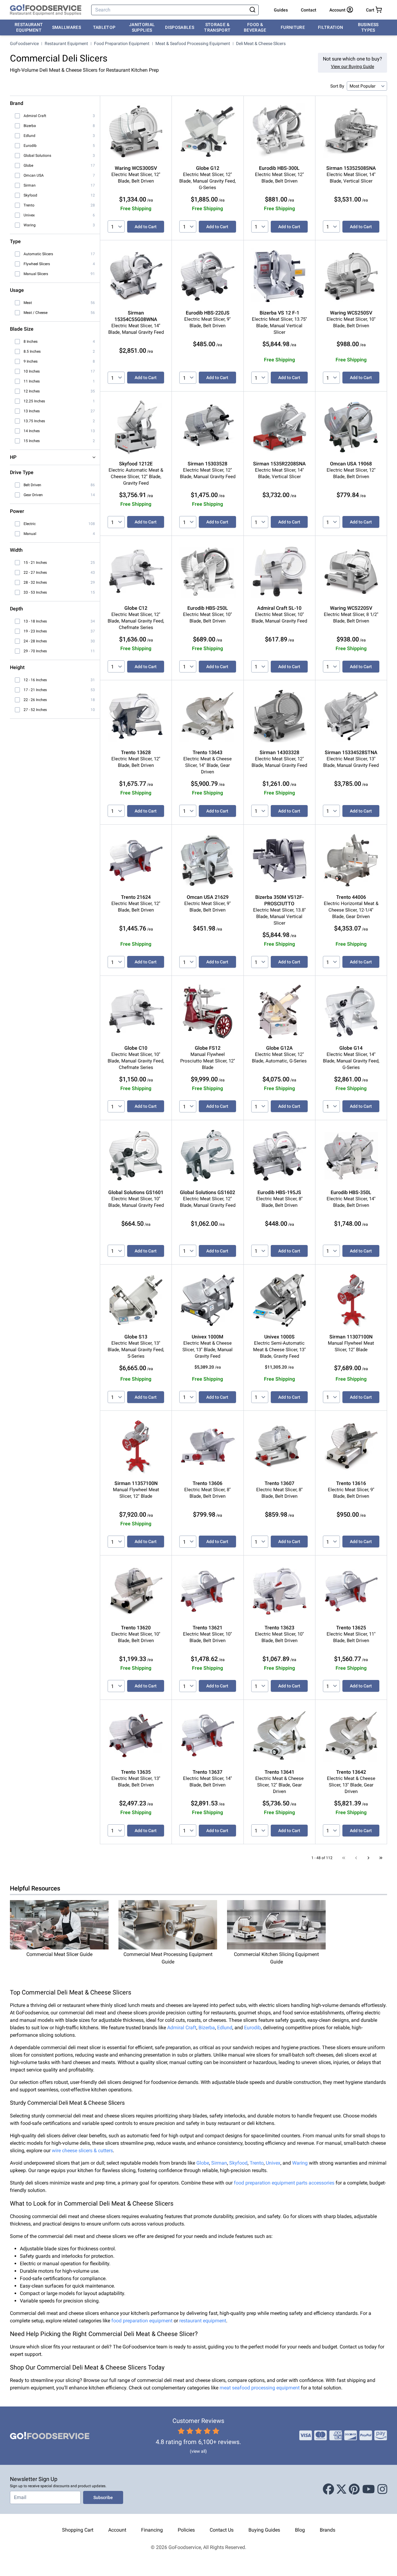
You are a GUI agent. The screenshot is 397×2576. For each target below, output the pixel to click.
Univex (273, 2163)
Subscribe (103, 2497)
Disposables (180, 27)
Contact (309, 10)
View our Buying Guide (352, 66)
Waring (300, 2163)
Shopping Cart (78, 2530)
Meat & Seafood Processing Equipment (193, 43)
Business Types (368, 27)
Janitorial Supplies (142, 27)
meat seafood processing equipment (260, 2388)
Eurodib (252, 2028)
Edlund (225, 2028)
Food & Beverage (255, 27)
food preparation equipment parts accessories (284, 2183)
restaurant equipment (203, 2321)
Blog (300, 2530)
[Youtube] (369, 2489)
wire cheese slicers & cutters (82, 2150)
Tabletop (104, 27)
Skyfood (238, 2163)
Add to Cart (146, 227)
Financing (152, 2530)
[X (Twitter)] (341, 2489)
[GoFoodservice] (46, 10)
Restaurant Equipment (29, 27)
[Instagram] (382, 2489)
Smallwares (67, 27)
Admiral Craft (182, 2028)
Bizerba (207, 2028)
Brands (328, 2530)
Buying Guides (264, 2530)
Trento (257, 2163)
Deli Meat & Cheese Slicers (261, 43)
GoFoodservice (24, 43)
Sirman (219, 2163)
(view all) (198, 2451)
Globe (203, 2163)
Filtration (331, 27)
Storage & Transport (217, 27)
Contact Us (222, 2530)
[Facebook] (328, 2489)
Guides (281, 10)
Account (117, 2530)
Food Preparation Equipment (122, 43)
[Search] (252, 10)
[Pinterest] (354, 2489)
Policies (186, 2530)
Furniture (293, 27)
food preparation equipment (142, 2321)
